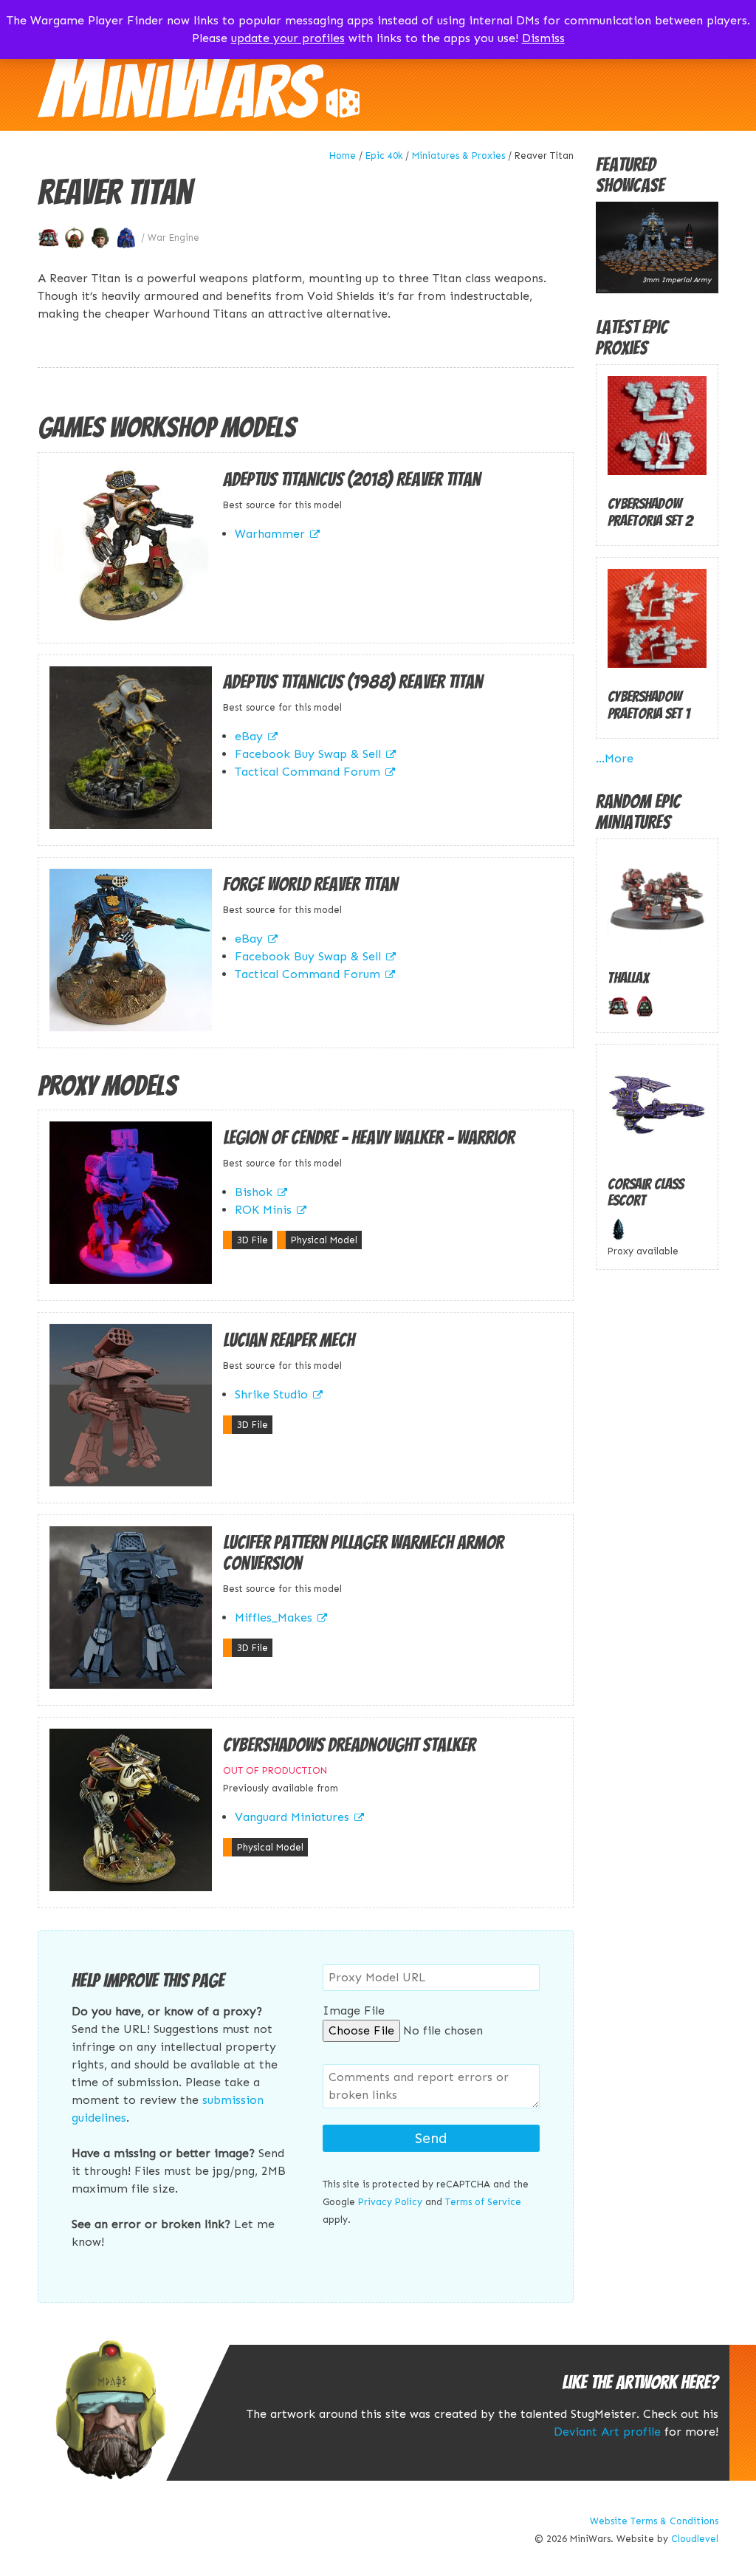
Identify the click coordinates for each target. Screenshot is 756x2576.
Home (343, 156)
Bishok (254, 1192)
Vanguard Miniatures (292, 1817)
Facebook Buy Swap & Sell (308, 754)
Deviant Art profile (607, 2432)
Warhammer (270, 534)
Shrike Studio (271, 1394)
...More (615, 758)
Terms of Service (483, 2202)
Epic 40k (384, 156)
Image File (354, 2010)
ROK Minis (263, 1210)
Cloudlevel (695, 2539)
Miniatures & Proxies (458, 156)
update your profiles (288, 38)
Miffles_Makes (274, 1617)
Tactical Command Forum (307, 772)
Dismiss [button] (543, 38)
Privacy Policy (390, 2202)
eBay (249, 736)
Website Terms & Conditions (654, 2521)
